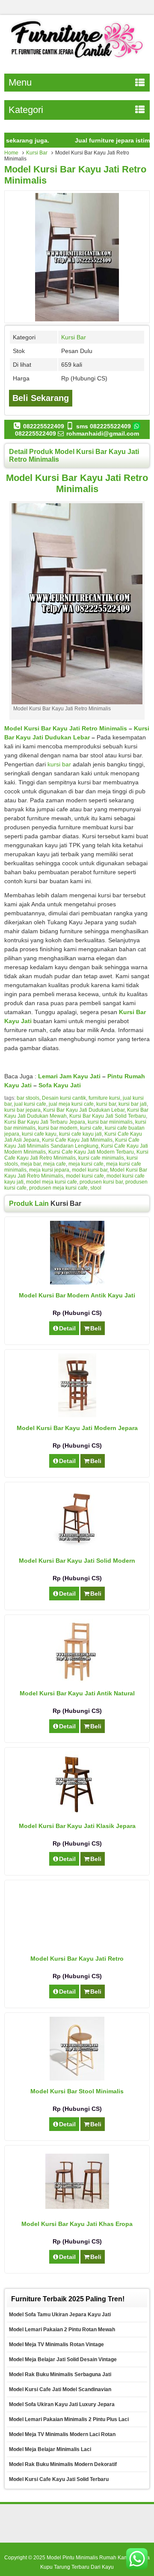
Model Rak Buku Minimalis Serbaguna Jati (60, 2374)
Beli (96, 1328)
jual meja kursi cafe (71, 1104)
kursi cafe (91, 1128)
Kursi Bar (37, 153)
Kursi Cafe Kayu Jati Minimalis (77, 1140)
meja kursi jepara (49, 1170)
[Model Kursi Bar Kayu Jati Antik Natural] (77, 1680)
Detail (67, 1328)
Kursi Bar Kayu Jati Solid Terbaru (108, 1116)
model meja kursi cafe (52, 1182)
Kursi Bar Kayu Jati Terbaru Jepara (45, 1122)
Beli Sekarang (41, 398)
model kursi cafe (85, 1176)
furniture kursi (104, 1098)
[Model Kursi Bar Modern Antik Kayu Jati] (77, 1282)
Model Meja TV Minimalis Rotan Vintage (56, 2345)
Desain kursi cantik (64, 1098)
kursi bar (59, 764)
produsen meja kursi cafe (58, 1188)
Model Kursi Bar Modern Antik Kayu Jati (77, 1295)
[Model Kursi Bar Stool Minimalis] (77, 2078)
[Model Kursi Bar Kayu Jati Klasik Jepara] (77, 1813)
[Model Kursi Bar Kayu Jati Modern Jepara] (77, 1415)
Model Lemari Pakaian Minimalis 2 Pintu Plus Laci (69, 2419)
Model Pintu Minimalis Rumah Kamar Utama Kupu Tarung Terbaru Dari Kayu (95, 2562)
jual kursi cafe (30, 1104)
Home (11, 153)
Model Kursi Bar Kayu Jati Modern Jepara (77, 1428)
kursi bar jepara (22, 1110)
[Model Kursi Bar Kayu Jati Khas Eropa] (77, 2207)
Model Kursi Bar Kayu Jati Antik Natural (77, 1693)
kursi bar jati (133, 1104)
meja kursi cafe (86, 1164)
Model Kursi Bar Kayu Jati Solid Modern (77, 1561)
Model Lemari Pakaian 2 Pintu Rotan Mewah (62, 2330)
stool (96, 1188)
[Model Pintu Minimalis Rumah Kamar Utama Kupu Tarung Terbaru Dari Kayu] (77, 59)
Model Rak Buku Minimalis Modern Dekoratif (63, 2464)
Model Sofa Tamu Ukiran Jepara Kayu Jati (60, 2315)
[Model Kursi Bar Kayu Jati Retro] (77, 1917)
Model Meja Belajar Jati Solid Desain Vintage (63, 2359)
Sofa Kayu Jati (60, 1085)
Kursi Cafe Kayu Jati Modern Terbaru (91, 1152)
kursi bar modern (58, 1128)
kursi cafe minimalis (101, 1158)
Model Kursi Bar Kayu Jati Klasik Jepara (77, 1826)
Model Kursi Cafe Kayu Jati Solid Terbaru (59, 2479)
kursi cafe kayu (39, 1134)
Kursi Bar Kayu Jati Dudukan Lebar (84, 1110)
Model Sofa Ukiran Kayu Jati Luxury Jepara (62, 2404)
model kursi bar (90, 1170)
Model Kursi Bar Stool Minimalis (77, 2091)
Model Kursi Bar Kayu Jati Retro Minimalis (66, 728)
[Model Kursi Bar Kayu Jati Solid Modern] (77, 1548)
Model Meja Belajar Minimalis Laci (50, 2449)
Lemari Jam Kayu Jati (69, 1076)
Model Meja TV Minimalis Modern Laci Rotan (62, 2434)
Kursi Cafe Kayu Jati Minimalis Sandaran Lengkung (72, 1143)
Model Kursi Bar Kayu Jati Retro (77, 1959)
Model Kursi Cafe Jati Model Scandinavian (60, 2389)
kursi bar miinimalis (110, 1122)
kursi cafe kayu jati (80, 1134)
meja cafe (55, 1164)
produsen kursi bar (101, 1182)
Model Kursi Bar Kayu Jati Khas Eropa (77, 2224)
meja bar (31, 1164)
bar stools (28, 1098)
